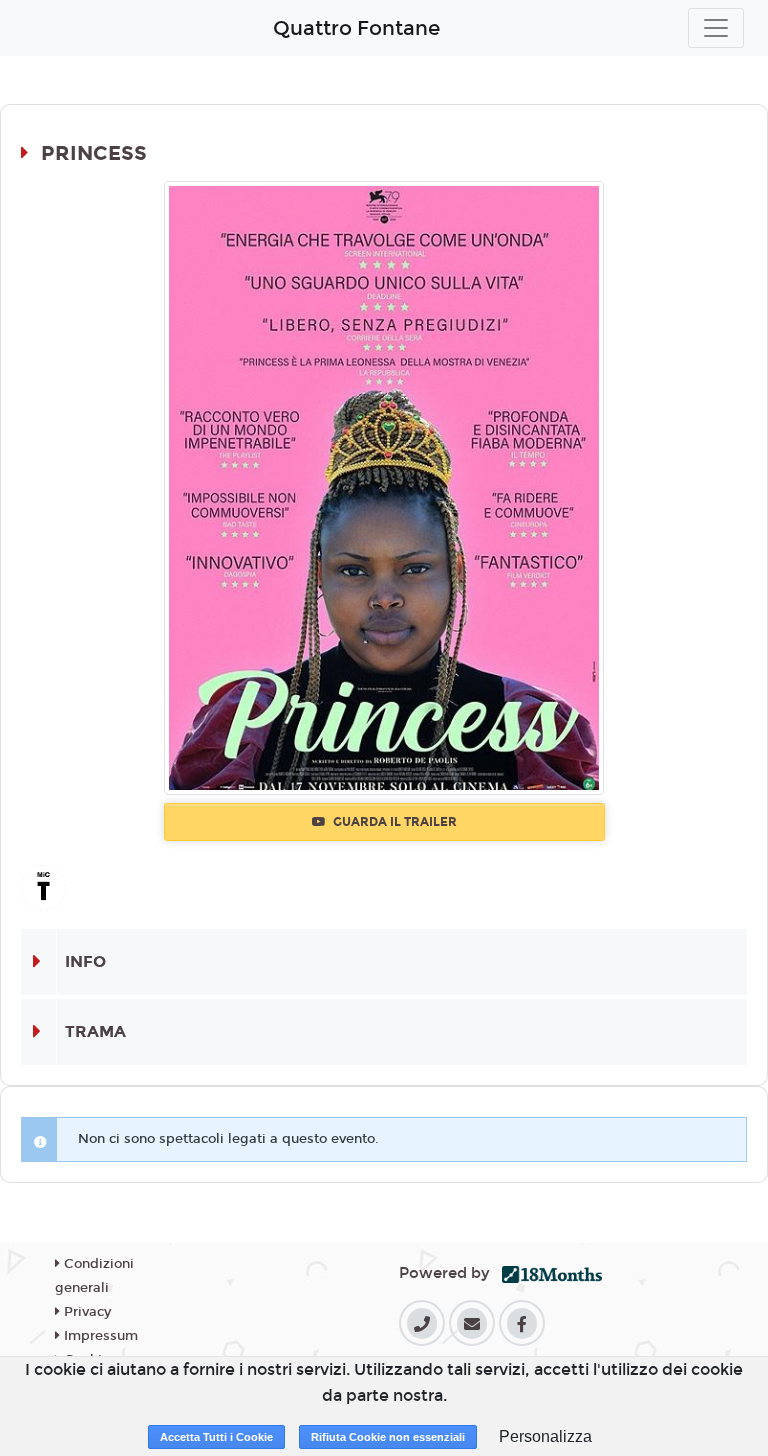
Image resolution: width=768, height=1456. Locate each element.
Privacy (85, 1312)
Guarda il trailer (393, 822)
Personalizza (545, 1436)
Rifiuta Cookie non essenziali (388, 1437)
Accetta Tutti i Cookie (216, 1437)
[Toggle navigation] (716, 28)
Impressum (99, 1336)
